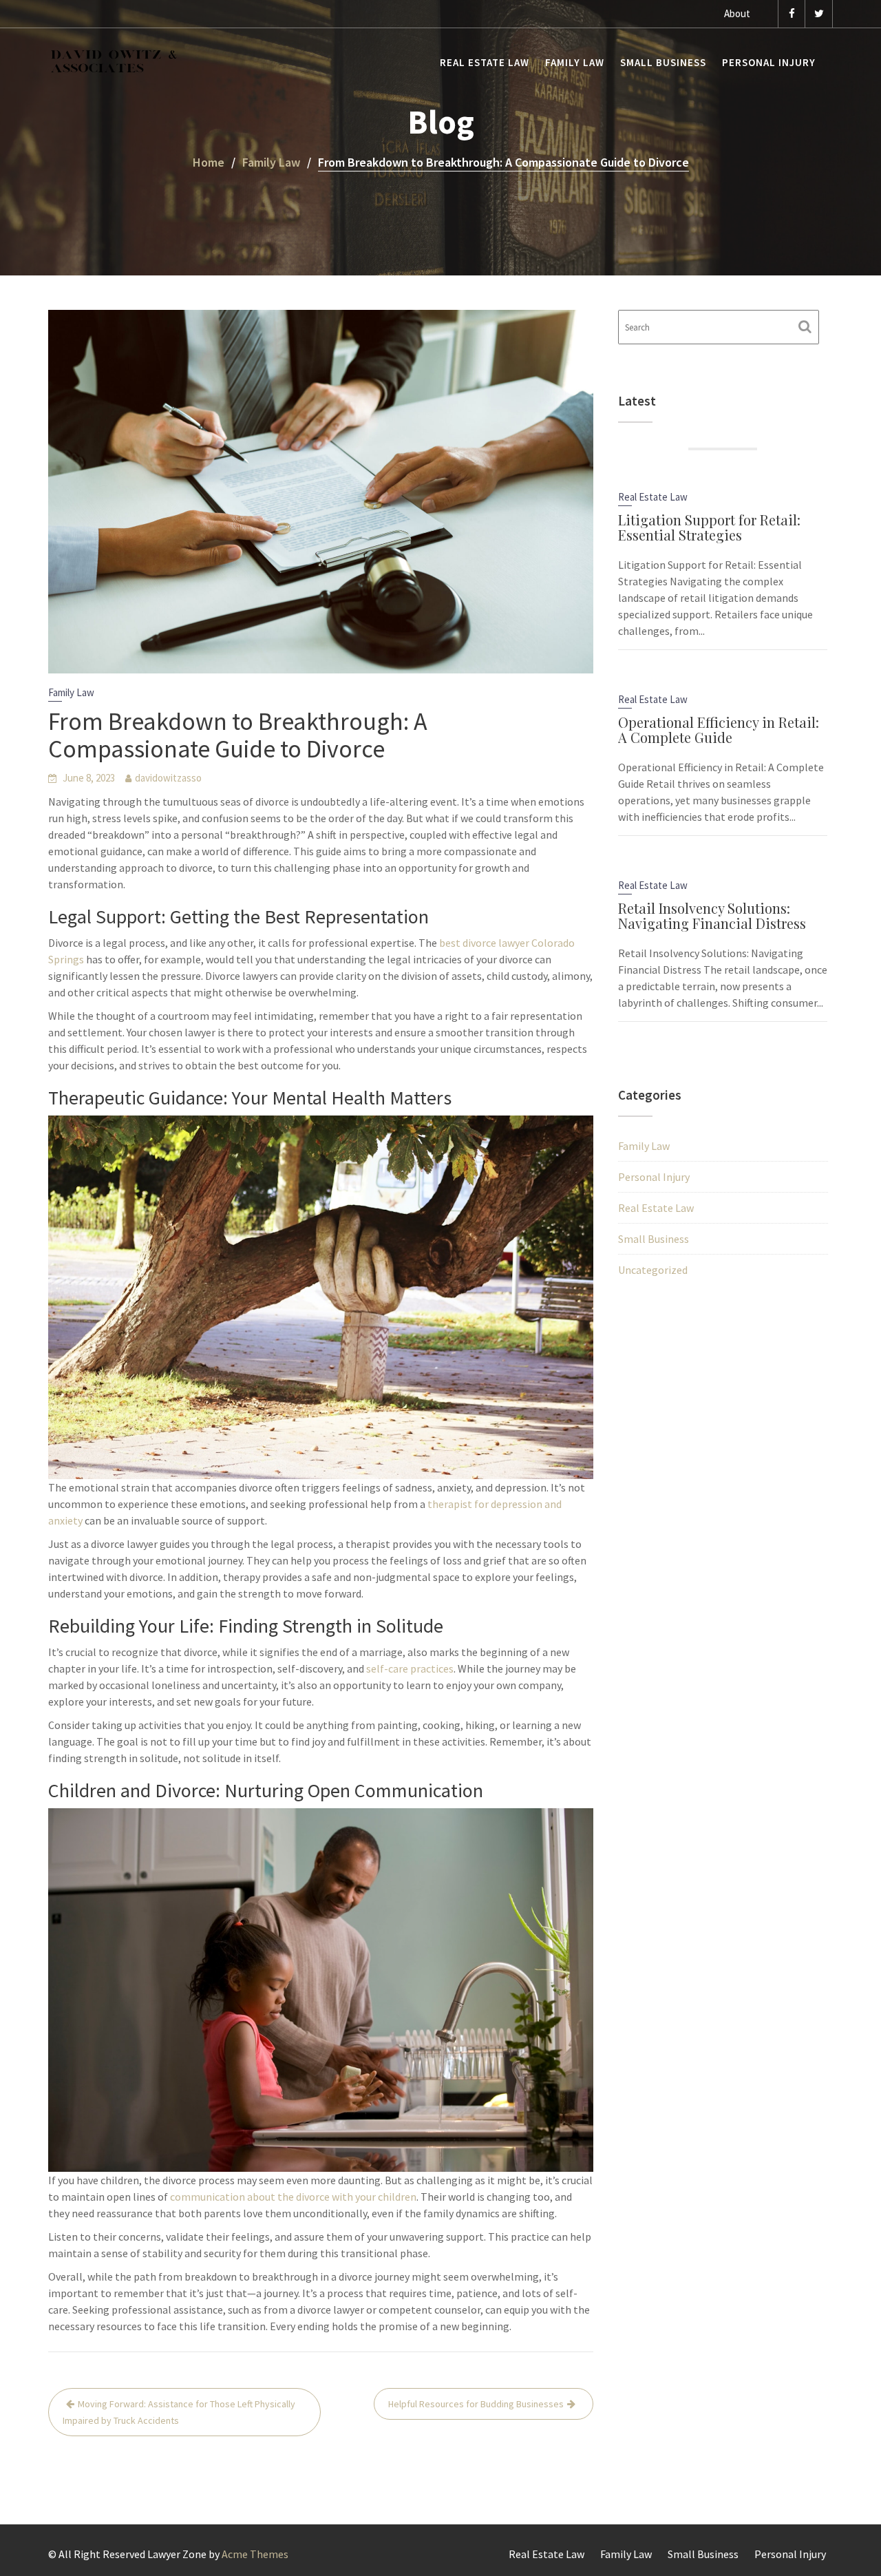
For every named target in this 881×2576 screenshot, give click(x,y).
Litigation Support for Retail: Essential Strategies (709, 527)
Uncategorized (653, 1270)
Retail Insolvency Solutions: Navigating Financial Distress (712, 915)
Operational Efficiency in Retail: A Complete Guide (719, 730)
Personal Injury (769, 62)
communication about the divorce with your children (293, 2197)
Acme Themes (255, 2554)
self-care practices (409, 1668)
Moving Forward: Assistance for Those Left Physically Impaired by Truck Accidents (179, 2412)
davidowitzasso (168, 778)
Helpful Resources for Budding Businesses (476, 2404)
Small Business (663, 62)
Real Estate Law (485, 62)
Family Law (575, 62)
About (737, 13)
